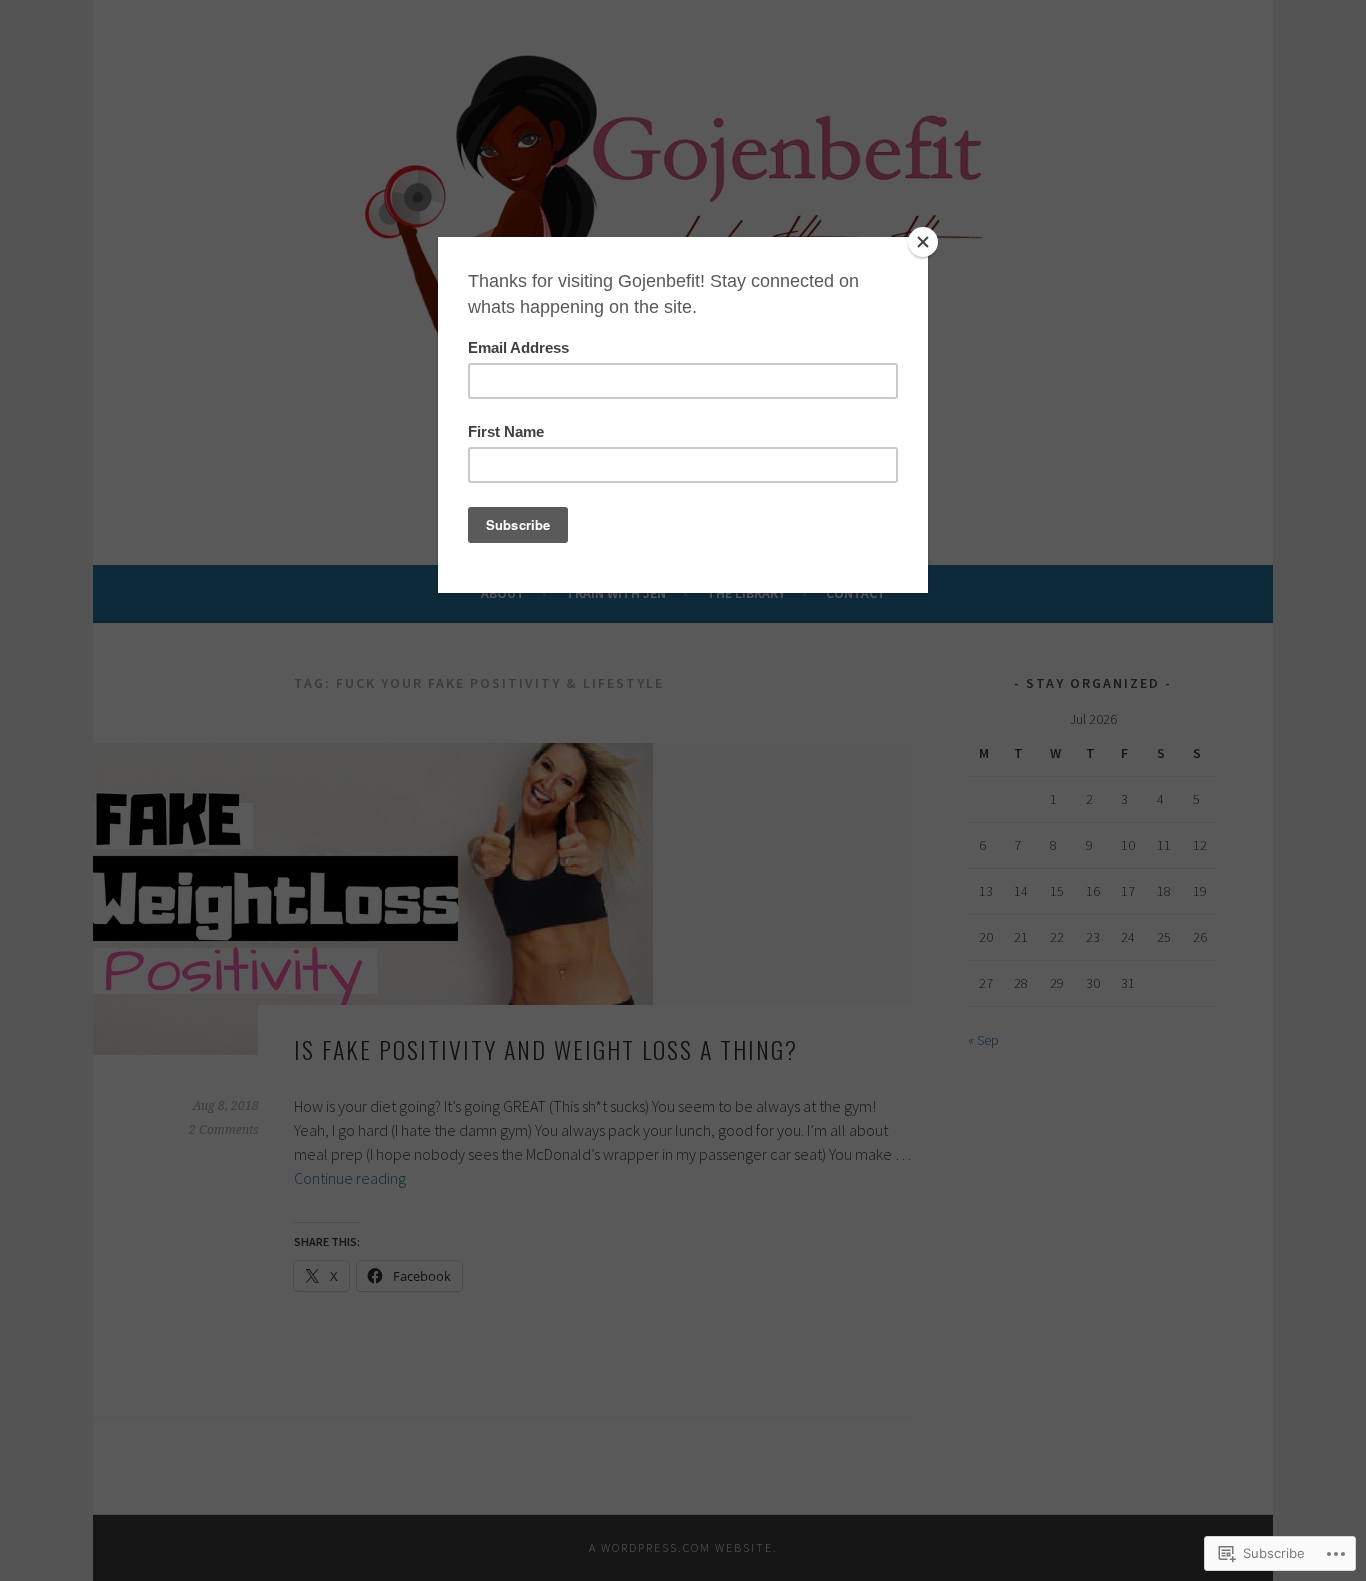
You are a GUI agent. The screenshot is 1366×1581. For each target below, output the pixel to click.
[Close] (923, 242)
